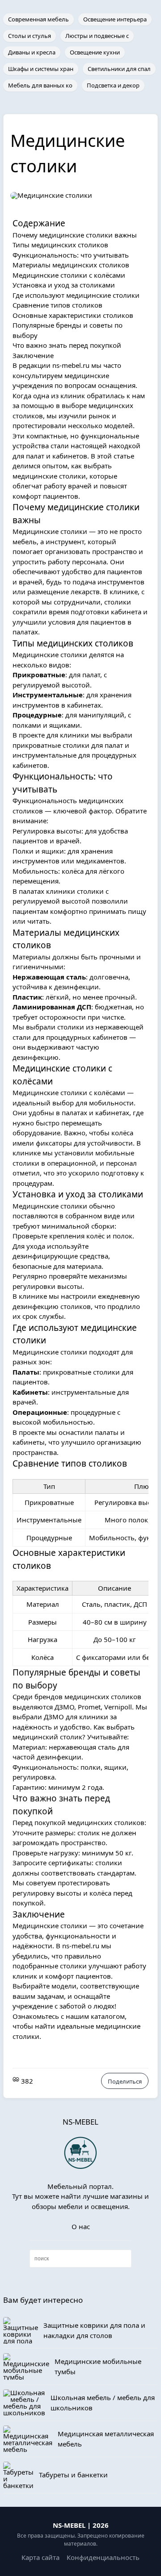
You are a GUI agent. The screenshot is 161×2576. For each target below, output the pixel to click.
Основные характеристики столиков (73, 315)
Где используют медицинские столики (76, 295)
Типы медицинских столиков (60, 245)
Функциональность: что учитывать (71, 255)
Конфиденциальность (103, 2557)
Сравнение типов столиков (57, 305)
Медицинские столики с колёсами (69, 275)
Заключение (33, 355)
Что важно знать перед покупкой (67, 345)
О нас (81, 2226)
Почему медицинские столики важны (75, 235)
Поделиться (125, 2081)
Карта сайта (40, 2557)
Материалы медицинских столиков (71, 265)
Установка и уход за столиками (64, 285)
